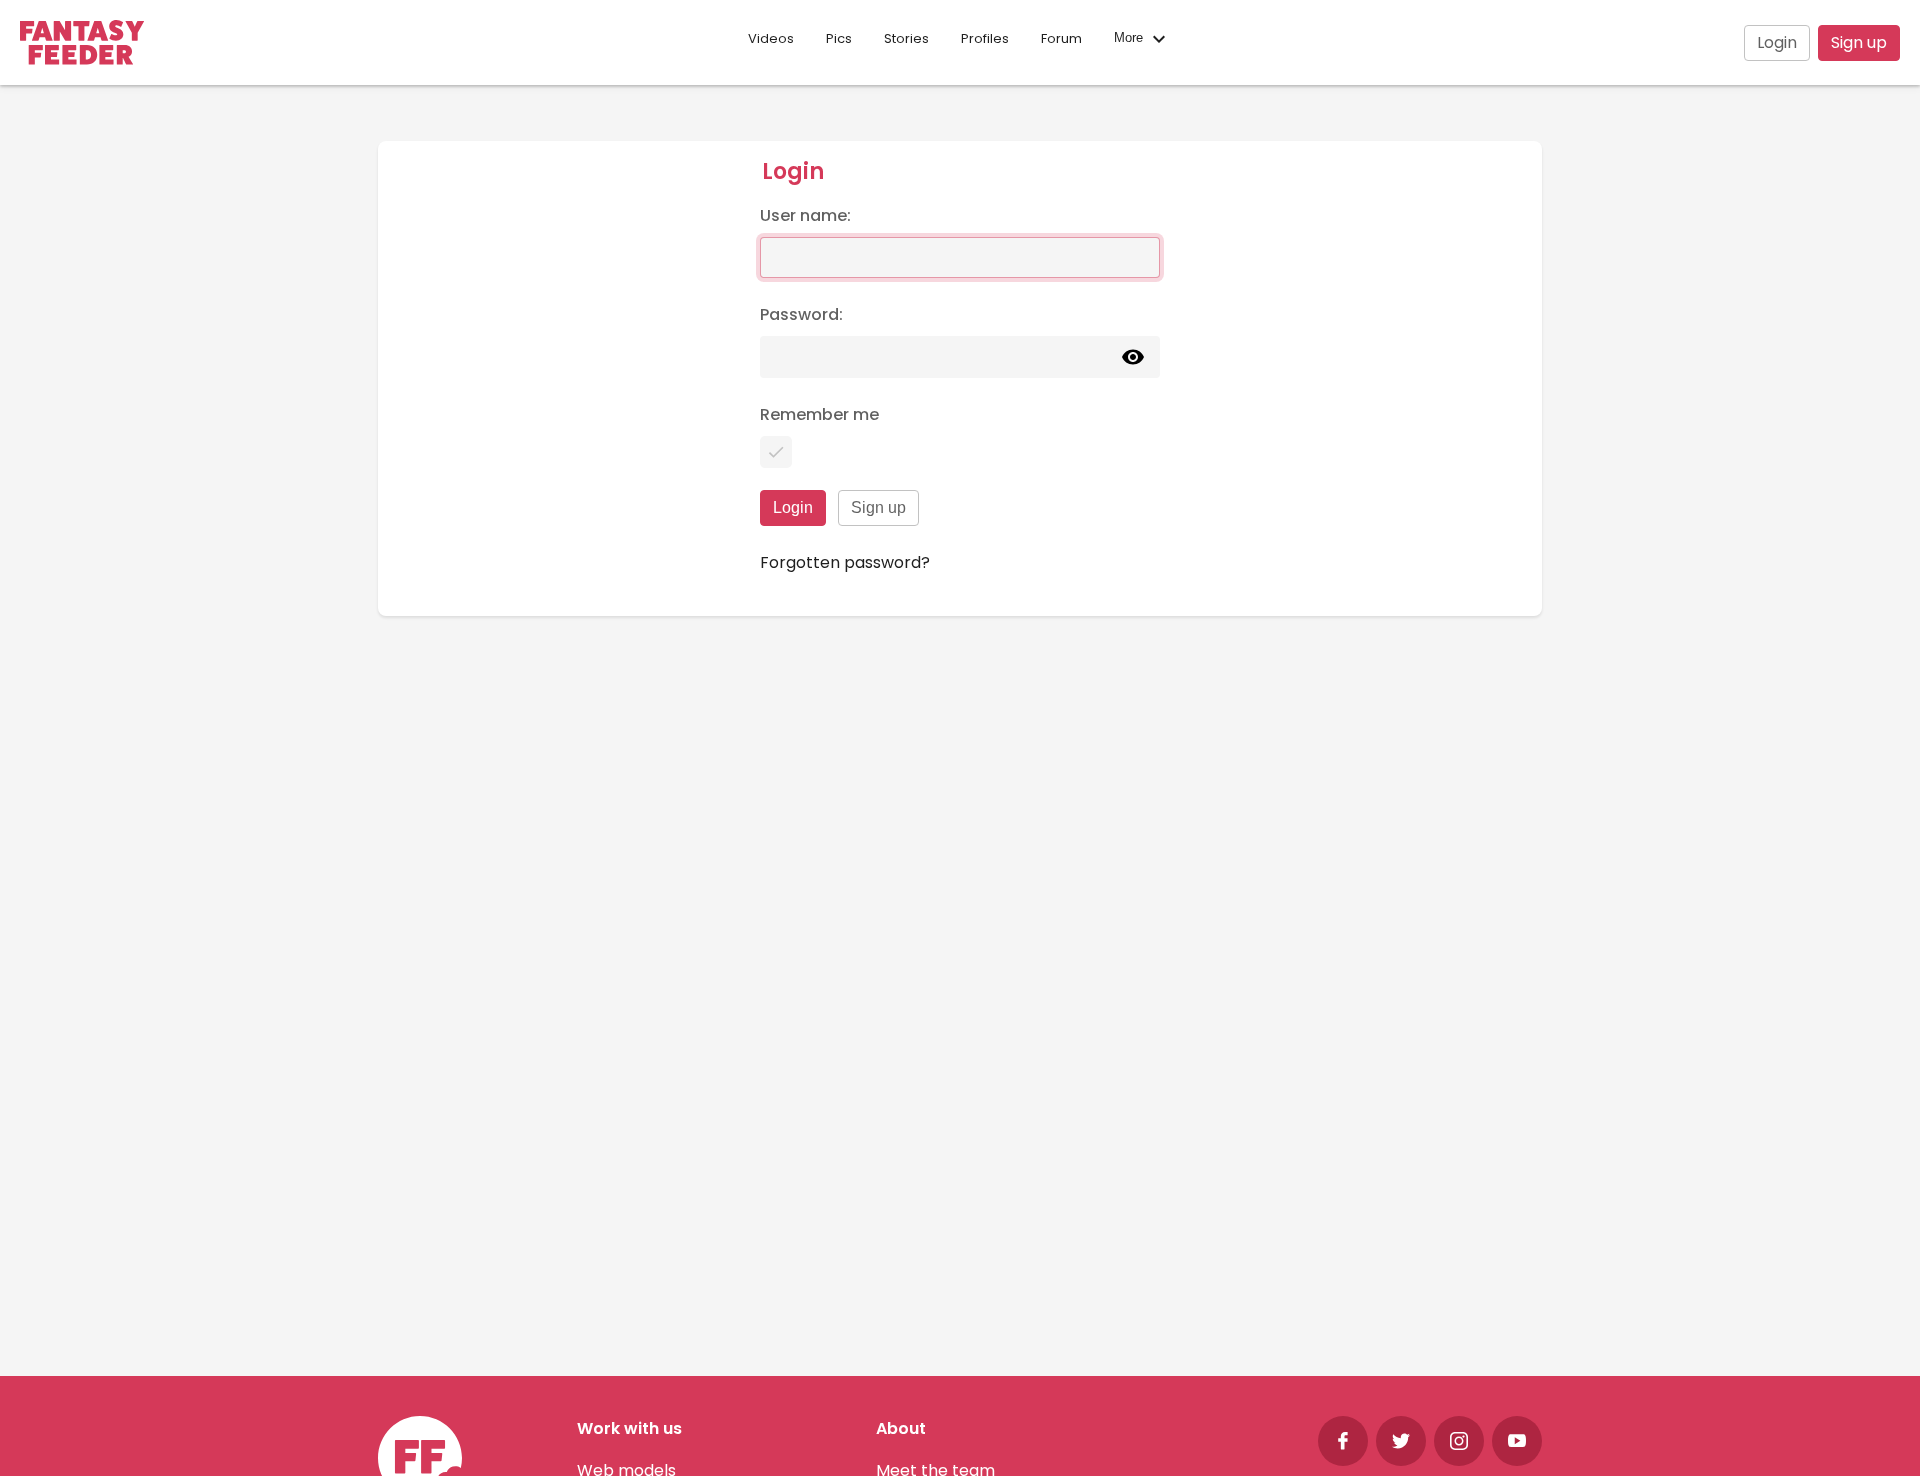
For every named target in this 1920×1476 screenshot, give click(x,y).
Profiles (985, 38)
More (1130, 38)
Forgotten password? (845, 562)
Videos (771, 38)
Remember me (819, 414)
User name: (805, 215)
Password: (801, 314)
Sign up (1859, 42)
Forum (1061, 38)
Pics (839, 38)
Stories (906, 38)
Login (1777, 42)
